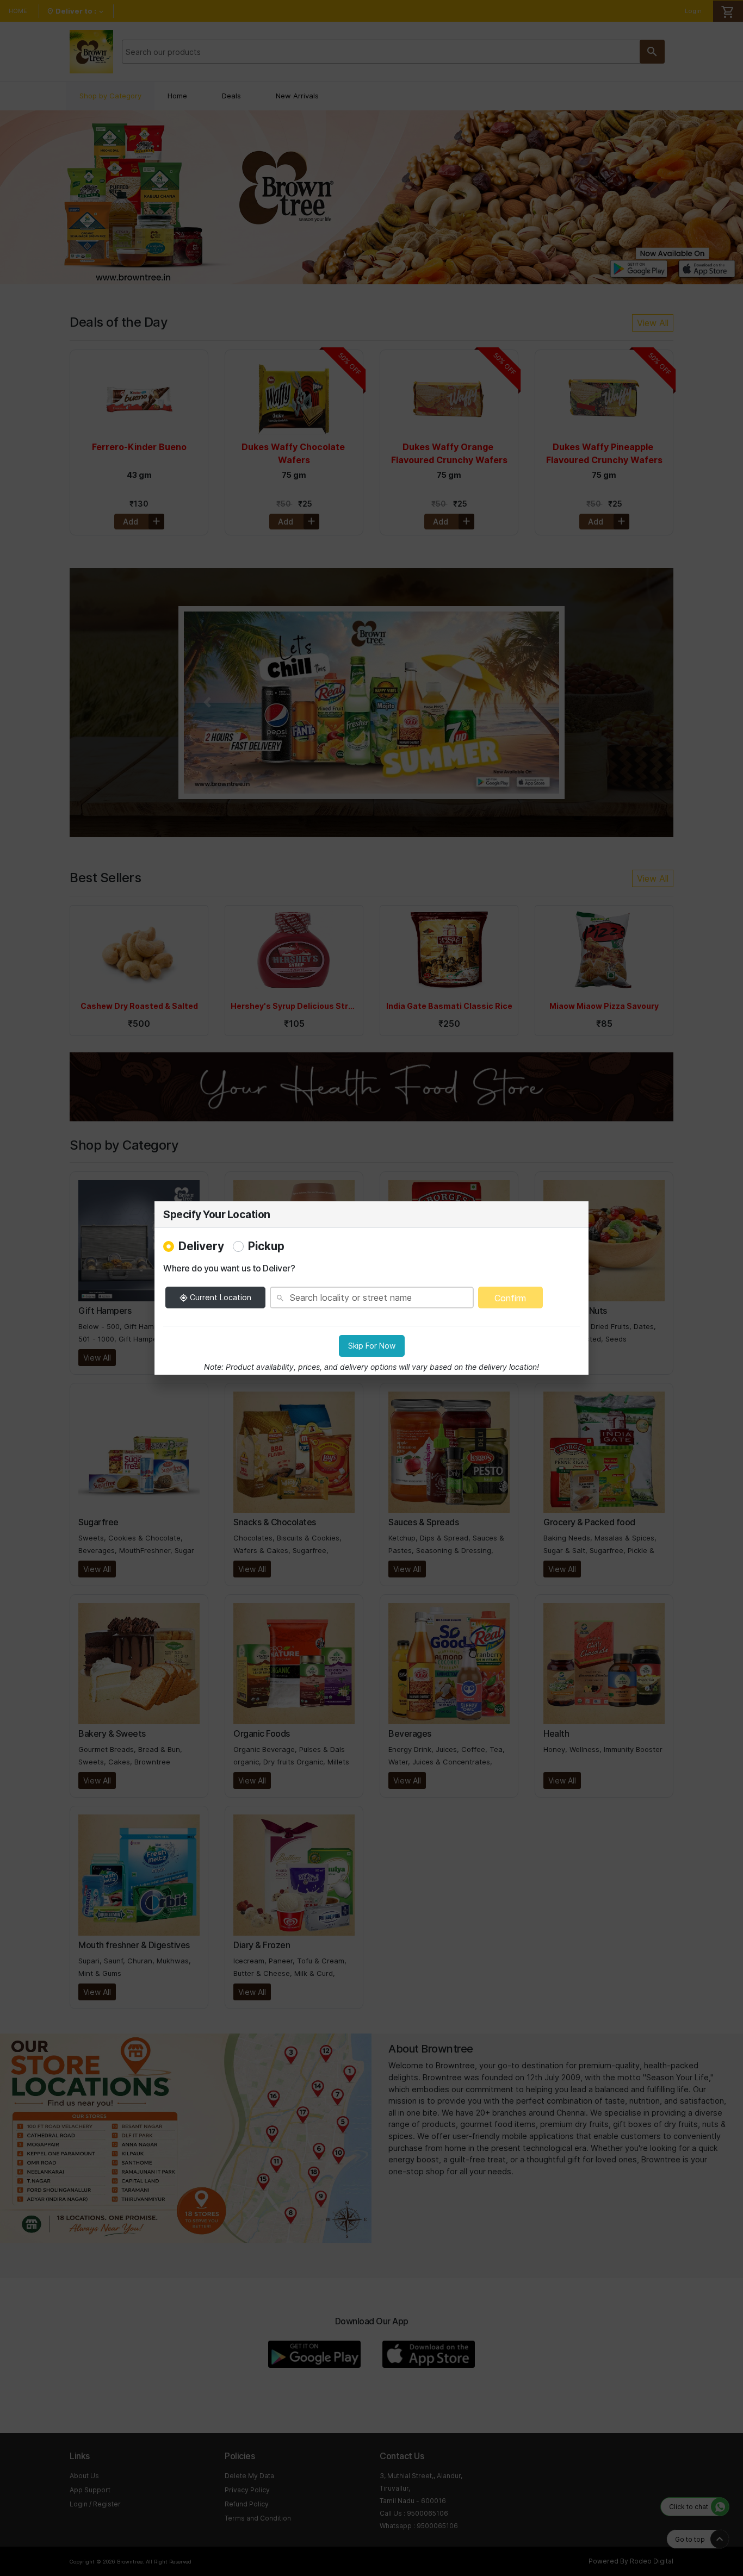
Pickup (266, 1246)
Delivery (201, 1246)
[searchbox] (372, 1298)
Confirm (510, 1298)
